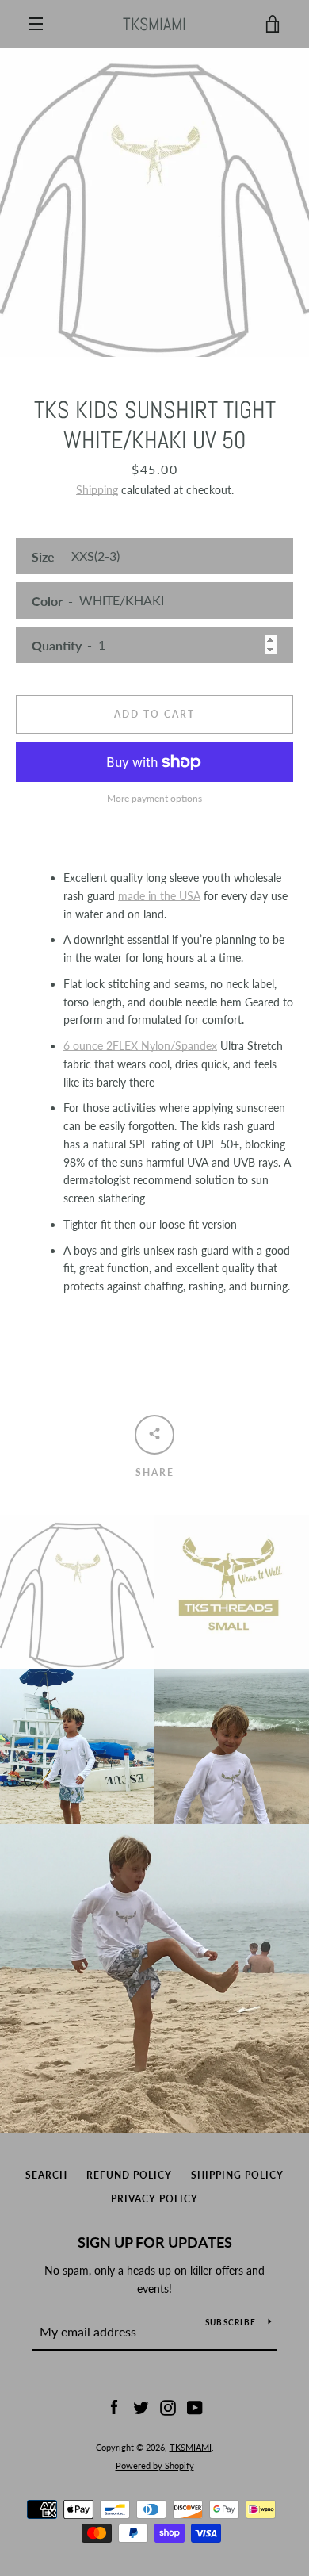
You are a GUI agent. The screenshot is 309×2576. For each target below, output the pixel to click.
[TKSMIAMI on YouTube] (195, 2407)
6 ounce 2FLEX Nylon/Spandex (140, 1046)
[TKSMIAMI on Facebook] (114, 2407)
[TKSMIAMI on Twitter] (141, 2407)
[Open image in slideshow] (154, 202)
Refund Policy (129, 2175)
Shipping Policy (237, 2175)
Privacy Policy (154, 2199)
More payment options (154, 798)
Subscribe (231, 2322)
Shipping (97, 490)
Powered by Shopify (155, 2465)
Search (46, 2175)
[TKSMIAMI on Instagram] (168, 2407)
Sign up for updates (155, 2242)
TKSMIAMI (154, 24)
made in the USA (159, 896)
